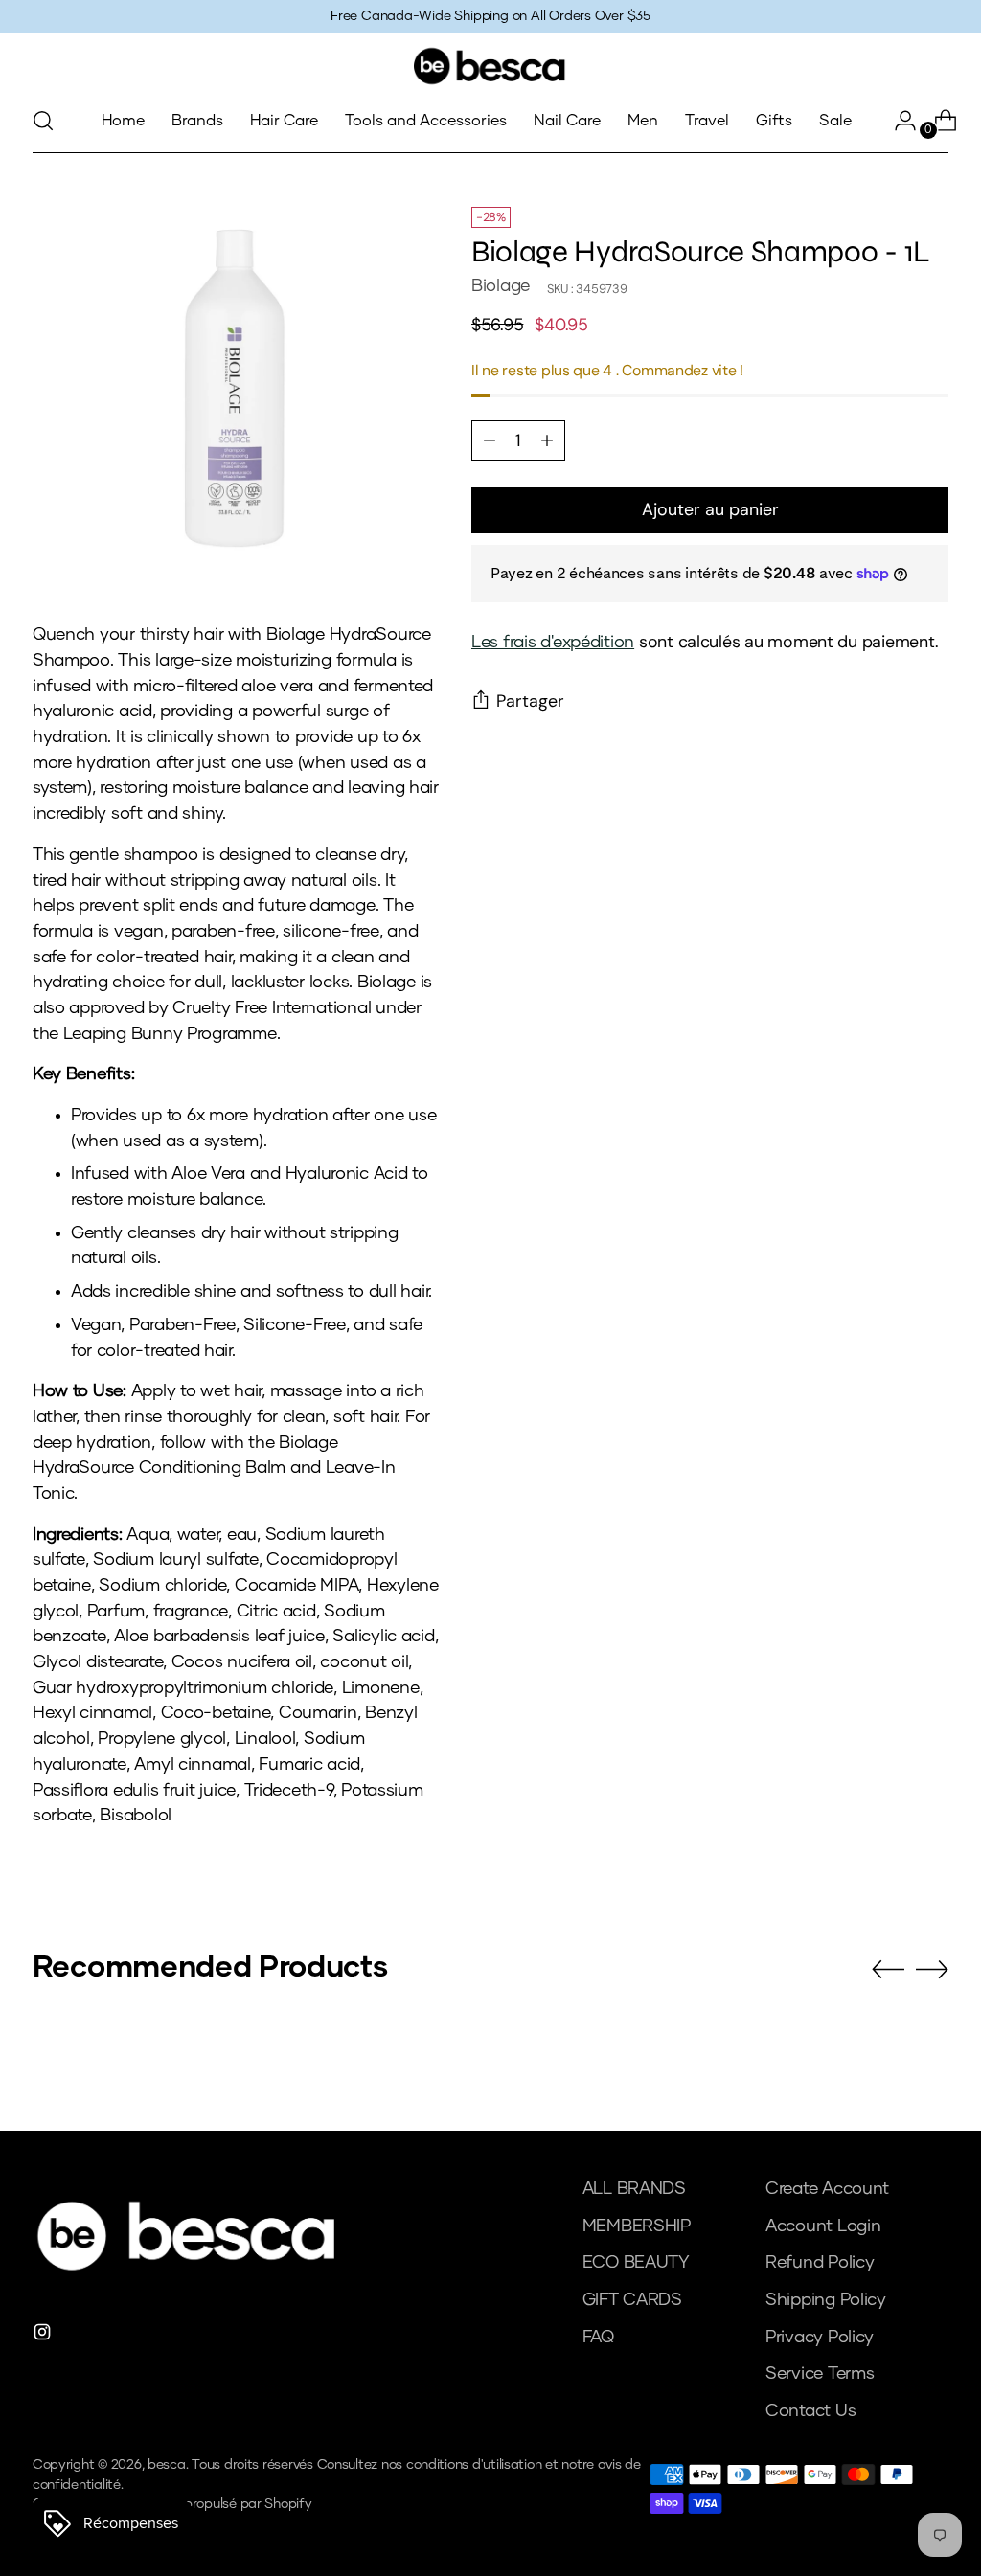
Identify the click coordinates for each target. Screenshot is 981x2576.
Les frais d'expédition (553, 643)
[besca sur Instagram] (44, 2336)
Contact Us (810, 2411)
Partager (530, 701)
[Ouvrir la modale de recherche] (43, 121)
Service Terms (820, 2374)
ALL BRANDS (634, 2189)
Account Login (823, 2226)
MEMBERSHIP (637, 2226)
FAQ (598, 2338)
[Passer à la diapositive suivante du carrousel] (932, 1969)
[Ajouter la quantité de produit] (490, 441)
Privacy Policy (820, 2338)
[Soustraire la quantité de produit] (547, 441)
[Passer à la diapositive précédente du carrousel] (888, 1970)
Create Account (827, 2189)
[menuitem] (123, 121)
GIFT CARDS (632, 2300)
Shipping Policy (826, 2300)
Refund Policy (820, 2263)
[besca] (490, 66)
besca (167, 2465)
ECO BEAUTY (636, 2263)
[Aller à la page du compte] (898, 121)
